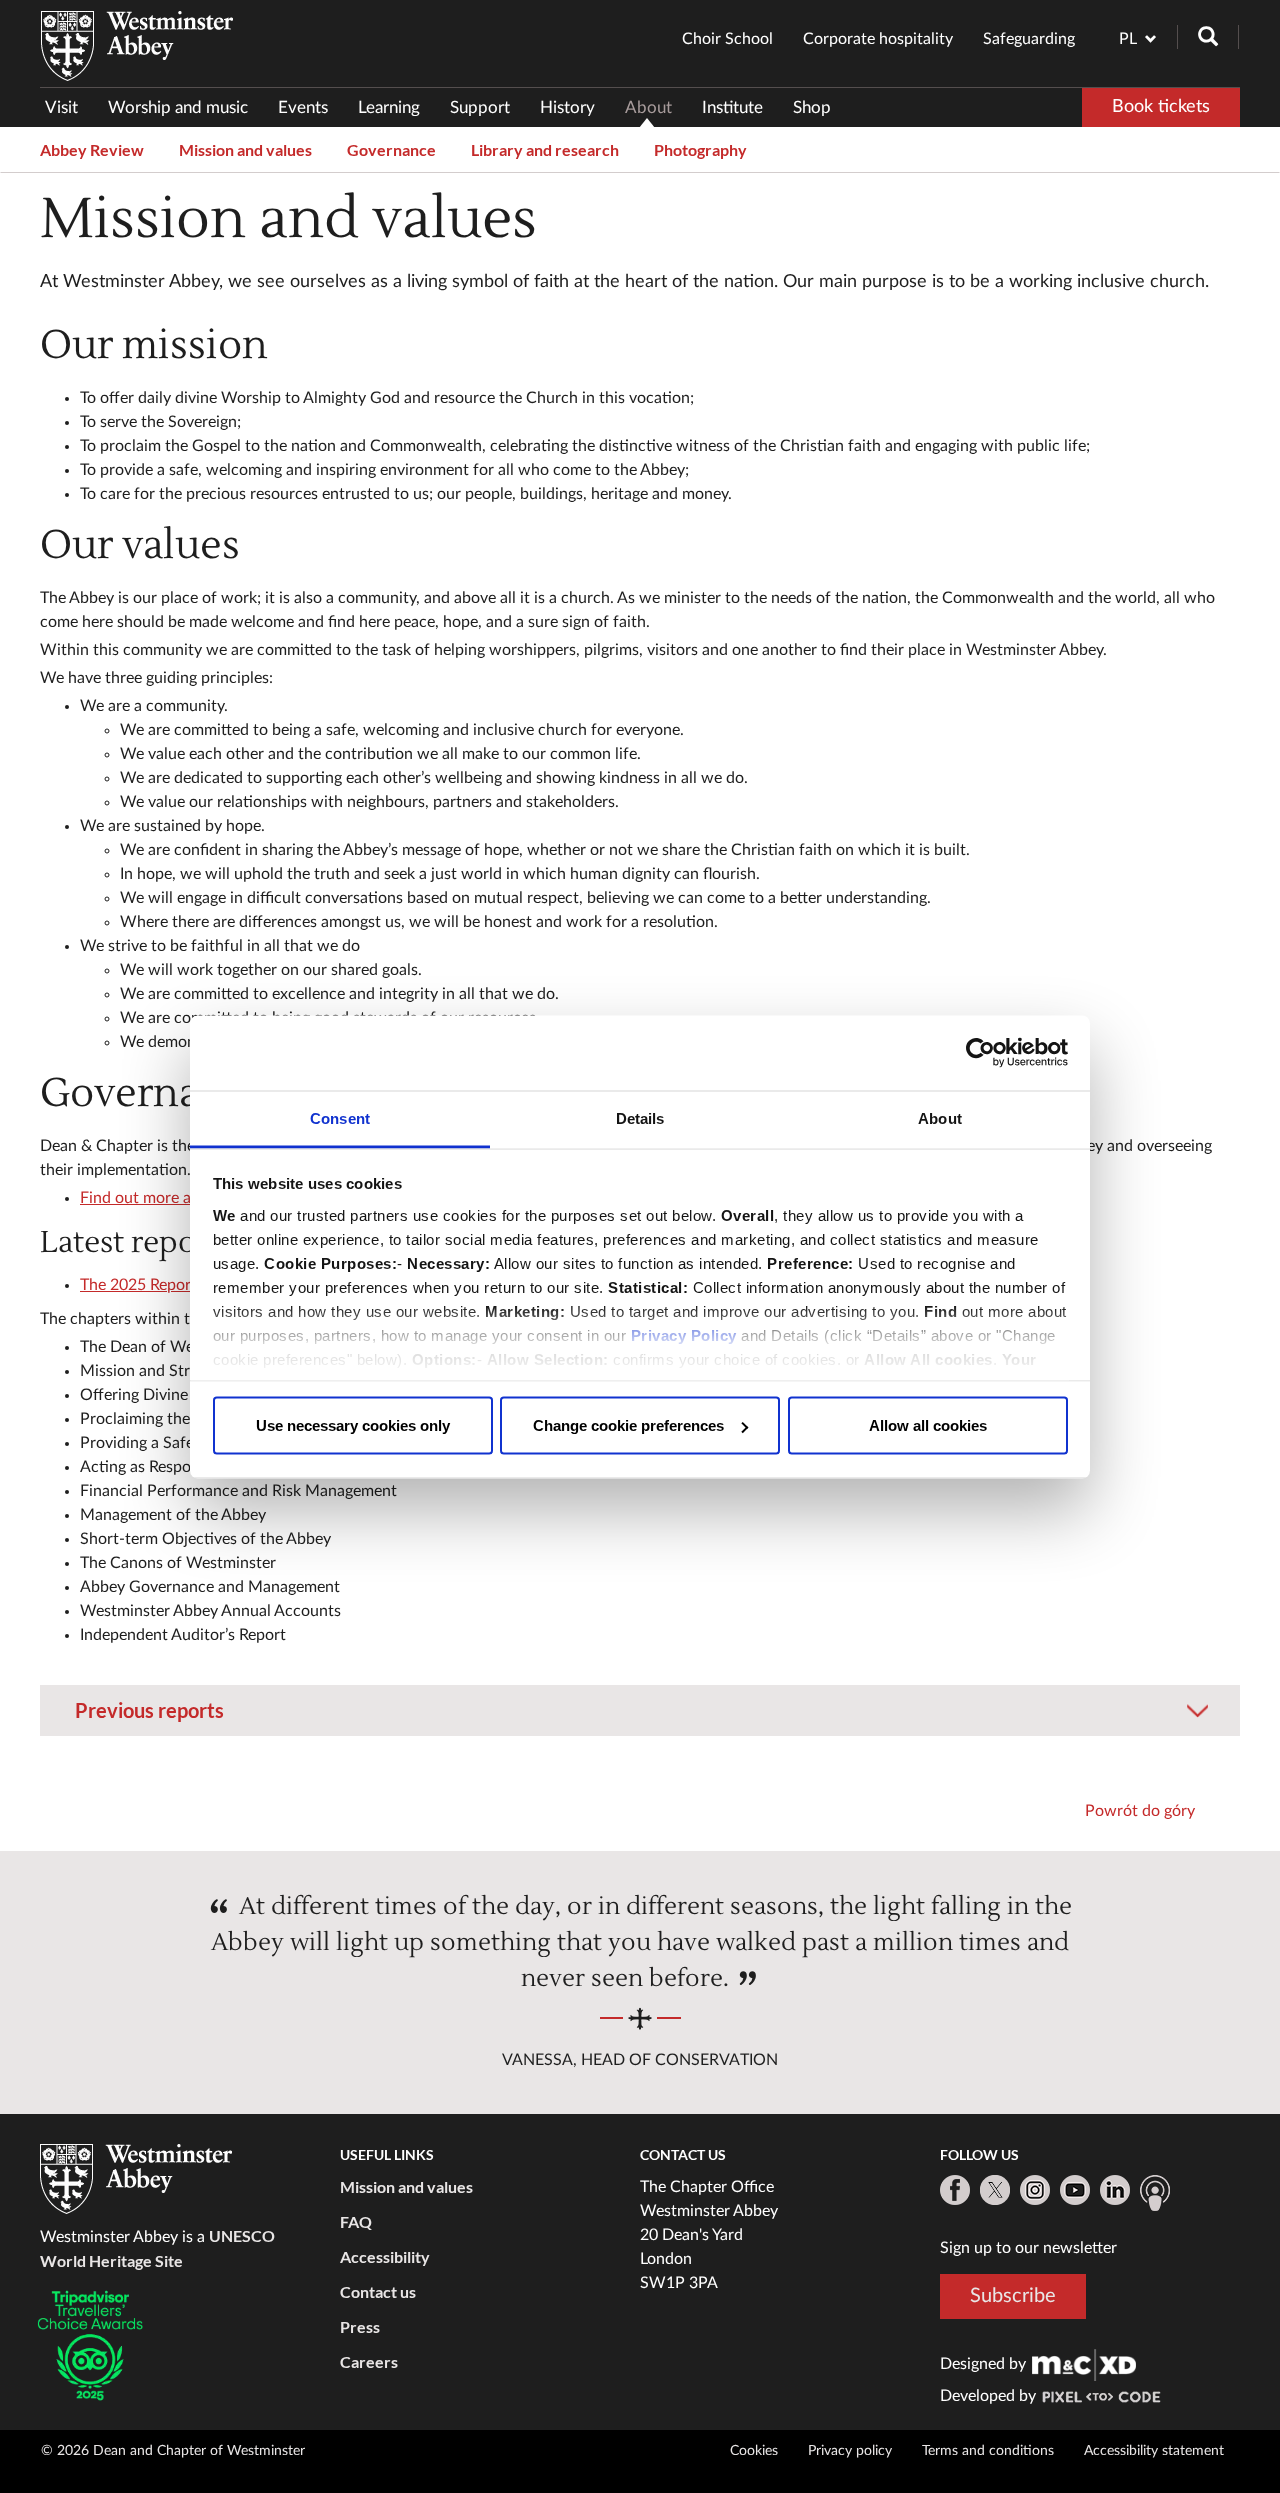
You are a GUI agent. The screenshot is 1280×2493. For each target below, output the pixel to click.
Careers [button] (369, 2361)
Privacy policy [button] (850, 2451)
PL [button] (1128, 39)
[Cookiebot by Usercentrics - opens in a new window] (980, 1053)
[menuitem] (69, 107)
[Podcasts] (1155, 2193)
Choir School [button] (727, 39)
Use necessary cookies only (353, 1425)
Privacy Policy (684, 1334)
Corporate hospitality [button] (878, 39)
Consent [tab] (340, 1117)
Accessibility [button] (385, 2256)
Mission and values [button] (245, 149)
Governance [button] (391, 149)
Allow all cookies (928, 1425)
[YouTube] (1075, 2190)
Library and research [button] (545, 149)
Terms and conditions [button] (988, 2451)
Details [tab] (640, 1117)
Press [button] (360, 2326)
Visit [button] (61, 107)
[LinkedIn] (1115, 2190)
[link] (1084, 2364)
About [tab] (940, 1117)
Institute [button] (732, 107)
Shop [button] (812, 107)
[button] (640, 1697)
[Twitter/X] (995, 2190)
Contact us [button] (378, 2291)
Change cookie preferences (628, 1425)
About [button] (648, 107)
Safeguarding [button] (1029, 39)
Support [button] (480, 107)
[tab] (640, 1710)
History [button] (567, 107)
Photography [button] (700, 149)
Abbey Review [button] (92, 149)
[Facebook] (955, 2190)
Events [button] (303, 107)
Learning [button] (389, 107)
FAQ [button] (356, 2221)
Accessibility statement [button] (1154, 2451)
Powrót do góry (1140, 1811)
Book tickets (1161, 107)
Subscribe (1013, 2295)
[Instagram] (1035, 2190)
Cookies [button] (754, 2451)
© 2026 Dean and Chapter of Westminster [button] (173, 2451)
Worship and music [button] (178, 107)
